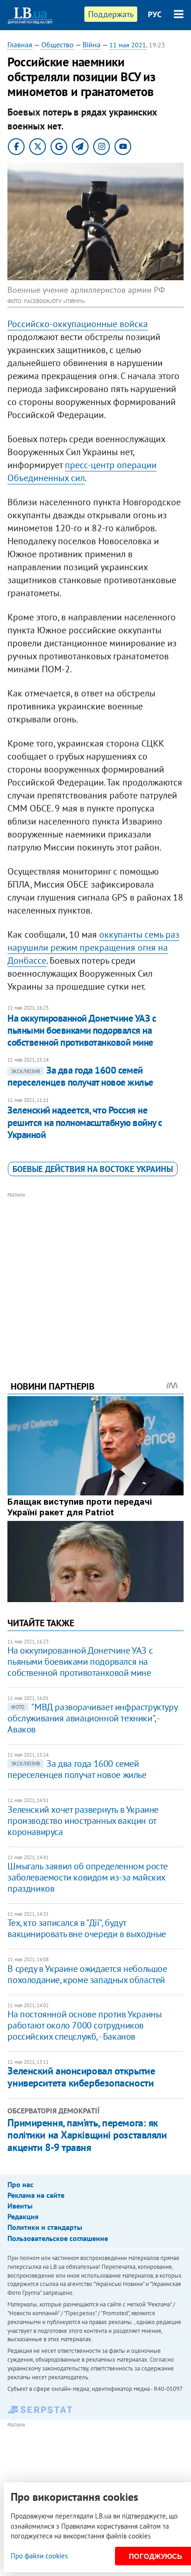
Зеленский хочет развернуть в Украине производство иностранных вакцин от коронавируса (83, 1821)
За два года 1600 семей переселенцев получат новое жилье (80, 1076)
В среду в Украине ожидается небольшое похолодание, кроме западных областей (87, 1974)
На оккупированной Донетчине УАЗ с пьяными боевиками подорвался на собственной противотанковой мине (82, 1030)
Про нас (20, 2184)
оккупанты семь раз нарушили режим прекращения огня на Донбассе (93, 947)
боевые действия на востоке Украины (93, 1169)
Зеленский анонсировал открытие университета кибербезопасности (81, 2077)
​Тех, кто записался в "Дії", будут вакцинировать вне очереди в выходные (87, 1928)
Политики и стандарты (45, 2227)
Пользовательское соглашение (58, 2238)
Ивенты (20, 2206)
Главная (20, 45)
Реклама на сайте (36, 2195)
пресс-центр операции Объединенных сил (82, 471)
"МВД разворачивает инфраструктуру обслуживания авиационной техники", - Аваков (92, 1718)
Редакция (23, 2216)
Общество (57, 45)
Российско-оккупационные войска (78, 324)
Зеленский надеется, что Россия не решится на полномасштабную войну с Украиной (85, 1122)
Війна (92, 45)
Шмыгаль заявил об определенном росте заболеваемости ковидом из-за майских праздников (88, 1877)
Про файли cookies (39, 2556)
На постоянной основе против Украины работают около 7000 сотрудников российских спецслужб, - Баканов (84, 2025)
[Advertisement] (96, 1274)
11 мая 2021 (128, 45)
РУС (155, 14)
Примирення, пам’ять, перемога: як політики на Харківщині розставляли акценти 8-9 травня (87, 2135)
